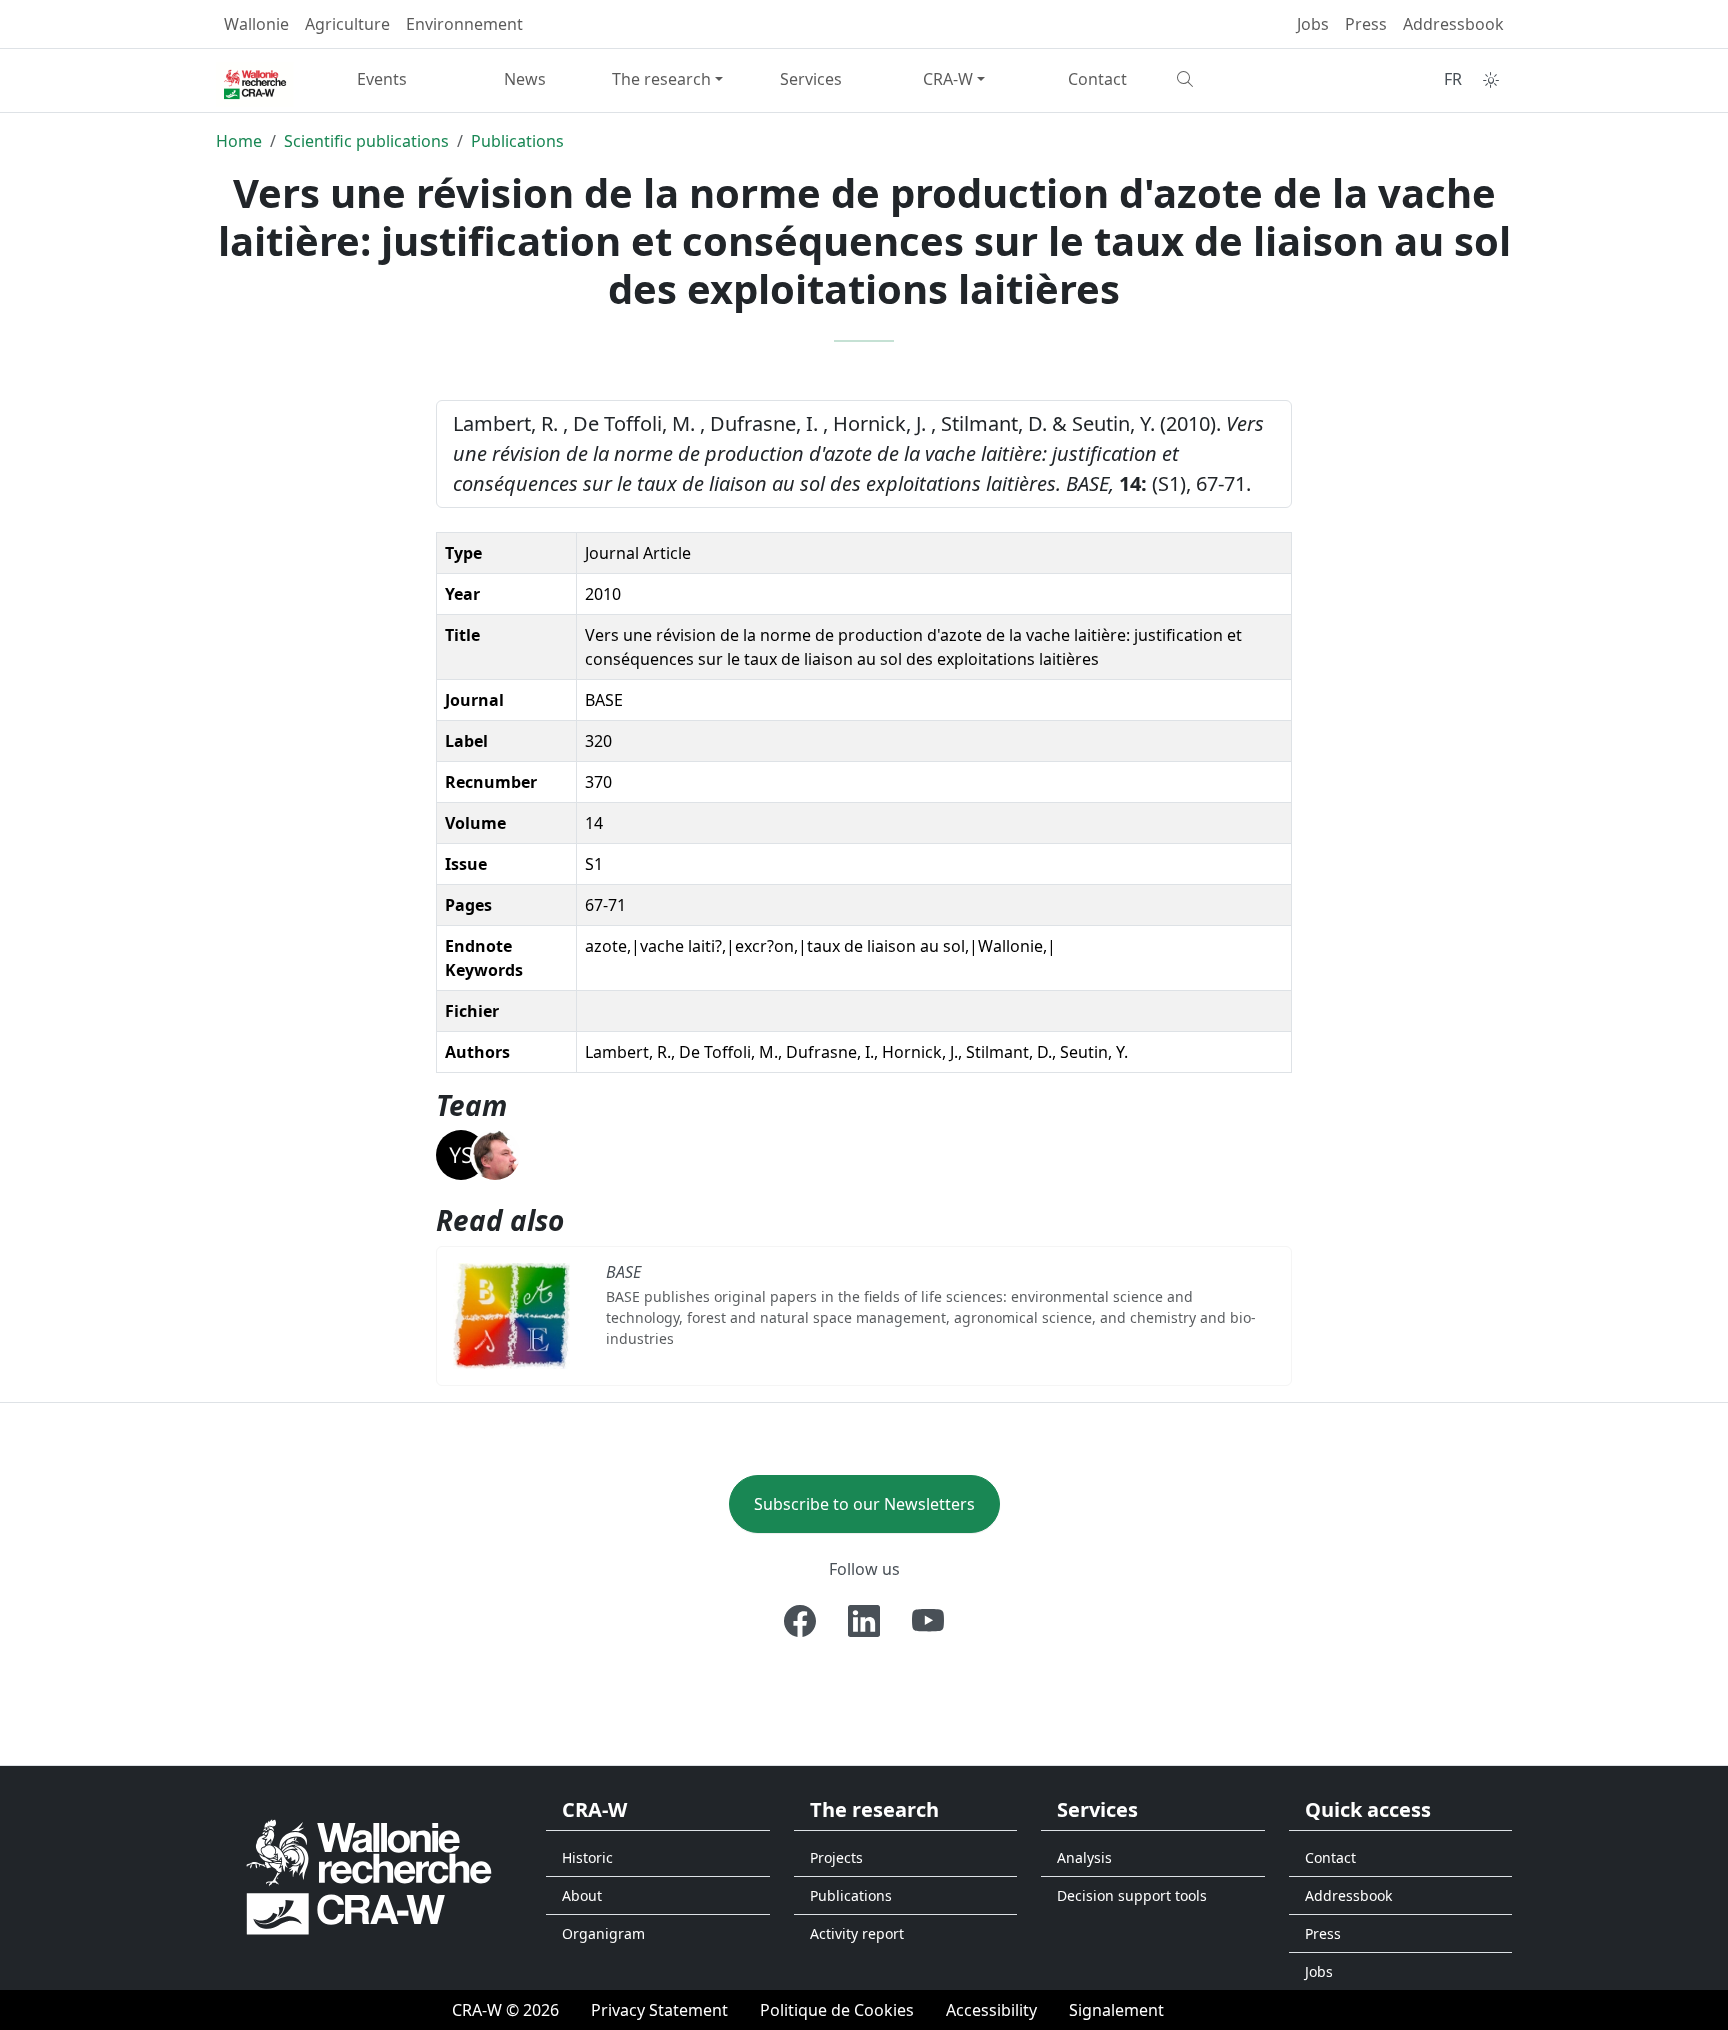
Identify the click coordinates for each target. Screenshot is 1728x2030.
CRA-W (948, 79)
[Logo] (369, 1875)
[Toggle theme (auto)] (1491, 80)
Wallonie (256, 24)
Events (382, 79)
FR (1453, 79)
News (525, 79)
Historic (587, 1857)
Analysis (1084, 1857)
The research (661, 79)
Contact (1097, 79)
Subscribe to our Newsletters (864, 1504)
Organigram (603, 1933)
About (582, 1895)
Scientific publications (366, 141)
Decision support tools (1132, 1895)
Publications (517, 141)
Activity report (857, 1933)
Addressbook (1453, 24)
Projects (836, 1857)
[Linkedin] (864, 1621)
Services (811, 79)
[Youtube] (928, 1621)
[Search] (1240, 79)
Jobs (1313, 24)
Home (239, 141)
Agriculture (347, 24)
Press (1366, 24)
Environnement (464, 24)
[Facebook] (800, 1621)
